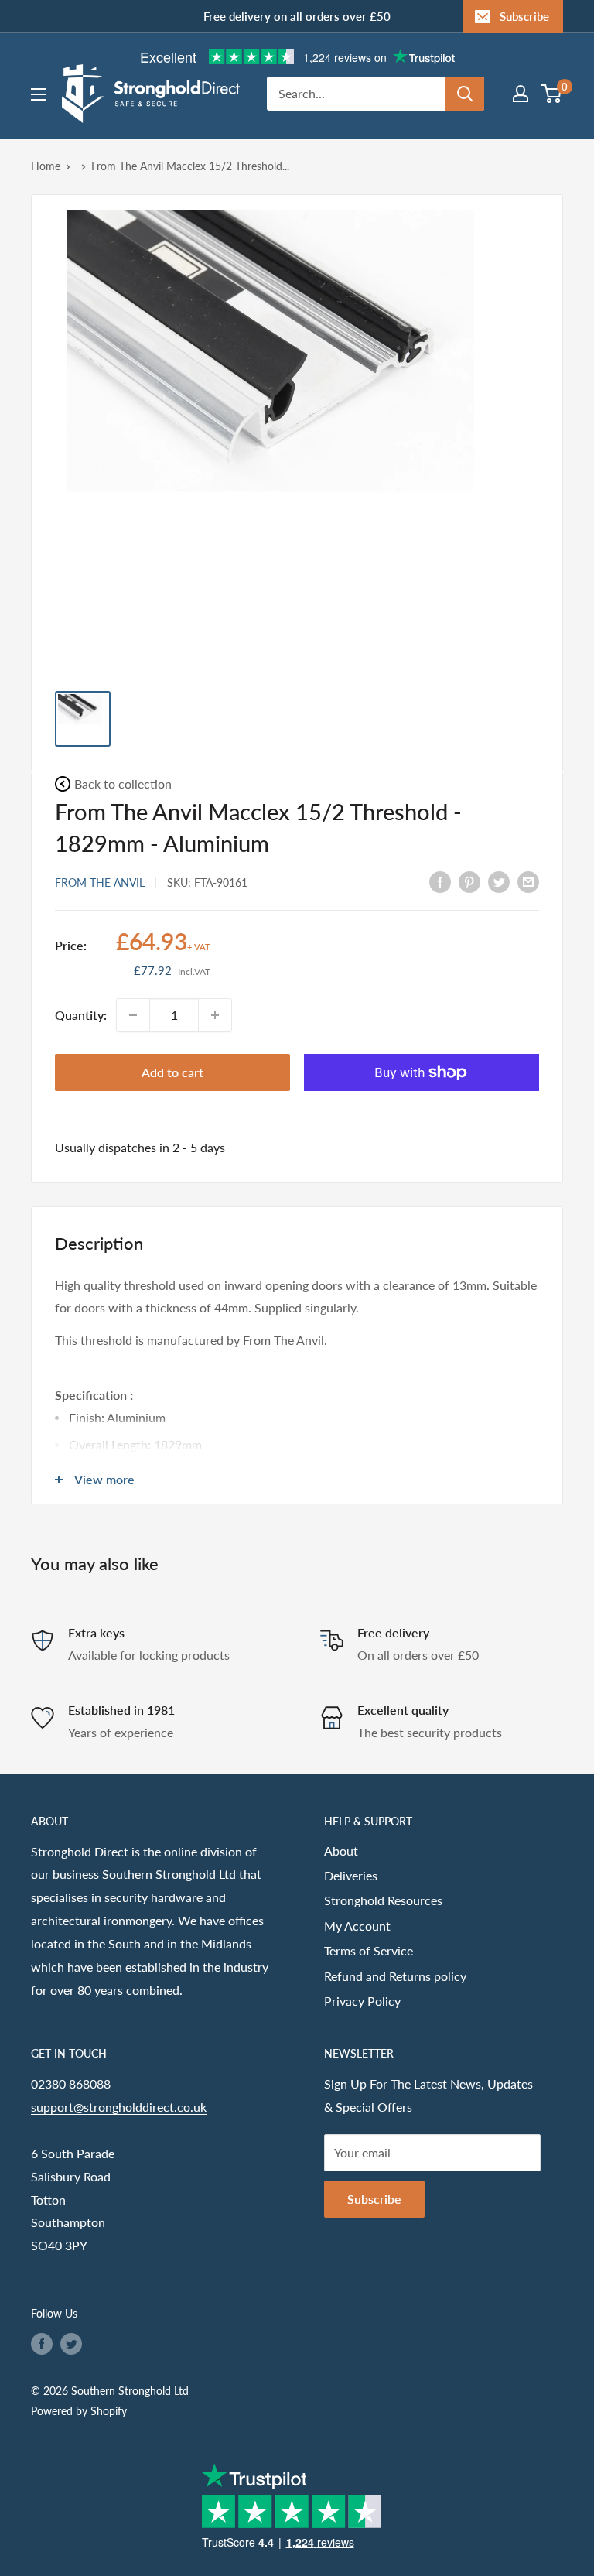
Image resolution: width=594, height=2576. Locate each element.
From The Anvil (100, 883)
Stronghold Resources (383, 1900)
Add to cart (172, 1072)
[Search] (465, 94)
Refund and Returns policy (395, 1976)
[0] (552, 94)
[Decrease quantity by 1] (133, 1015)
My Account (357, 1926)
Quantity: (81, 1015)
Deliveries (351, 1875)
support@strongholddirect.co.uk (119, 2107)
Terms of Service (369, 1950)
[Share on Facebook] (440, 881)
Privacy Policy (362, 2001)
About (341, 1851)
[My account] (521, 94)
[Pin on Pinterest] (469, 881)
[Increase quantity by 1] (215, 1015)
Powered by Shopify (79, 2411)
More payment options (422, 1108)
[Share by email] (528, 881)
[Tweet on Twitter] (499, 881)
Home (46, 166)
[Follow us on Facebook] (42, 2344)
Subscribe (524, 16)
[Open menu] (39, 94)
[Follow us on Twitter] (71, 2344)
